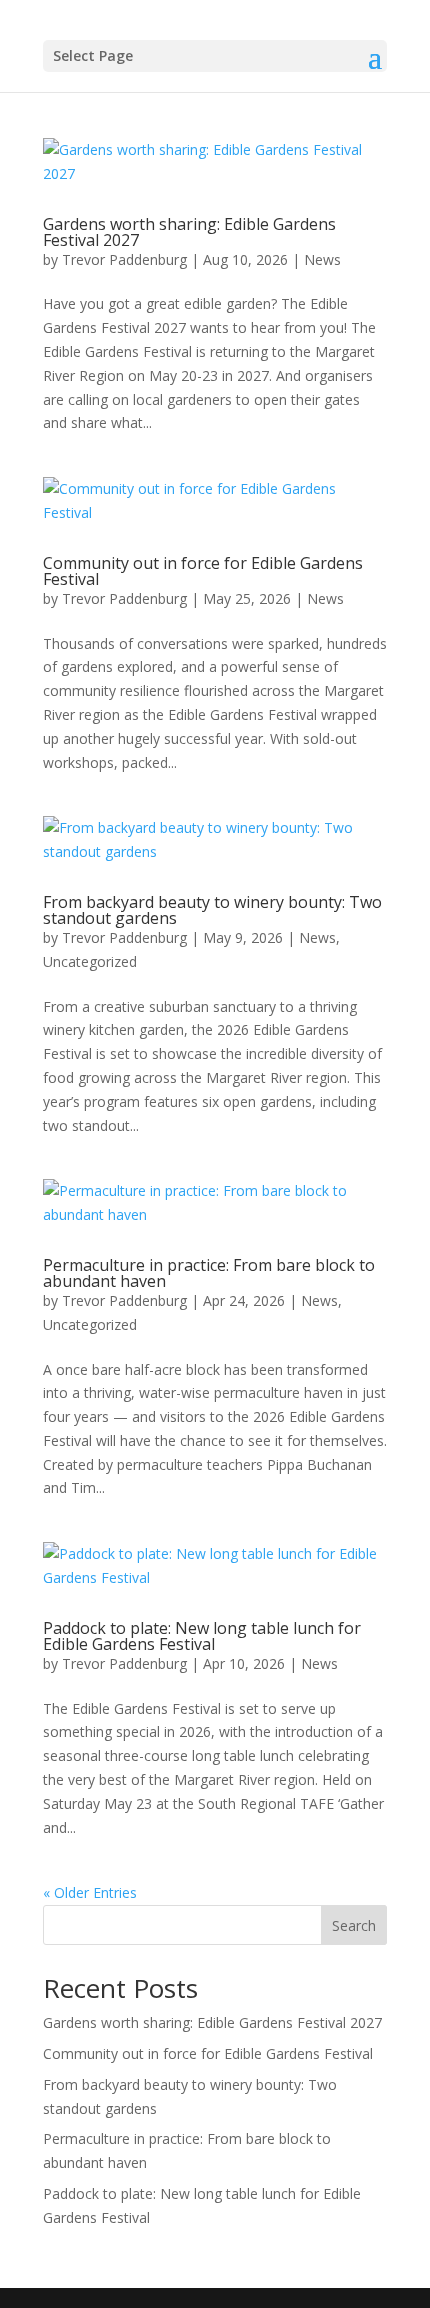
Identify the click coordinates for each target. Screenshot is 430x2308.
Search (354, 1925)
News (322, 259)
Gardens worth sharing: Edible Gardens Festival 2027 (189, 232)
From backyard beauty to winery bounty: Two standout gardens (212, 910)
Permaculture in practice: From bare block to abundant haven (209, 1273)
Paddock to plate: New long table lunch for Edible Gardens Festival (202, 1636)
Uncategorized (90, 961)
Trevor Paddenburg (124, 259)
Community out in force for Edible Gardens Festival (203, 571)
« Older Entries (90, 1892)
